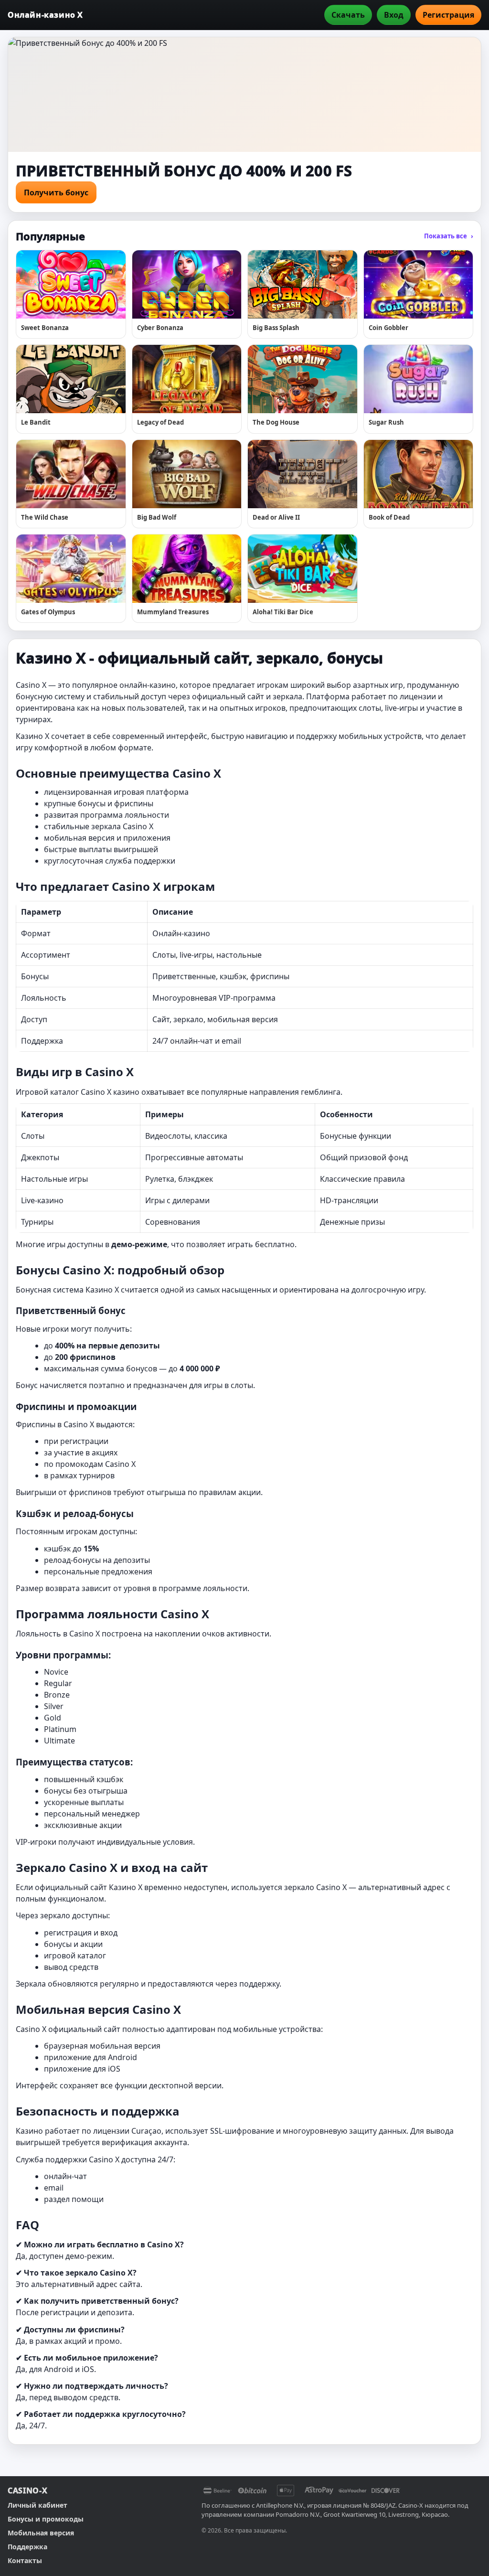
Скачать (348, 15)
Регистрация (448, 15)
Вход (394, 15)
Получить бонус (56, 192)
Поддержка (27, 2547)
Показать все (449, 236)
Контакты (25, 2560)
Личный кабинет (37, 2505)
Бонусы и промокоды (46, 2519)
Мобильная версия (41, 2533)
